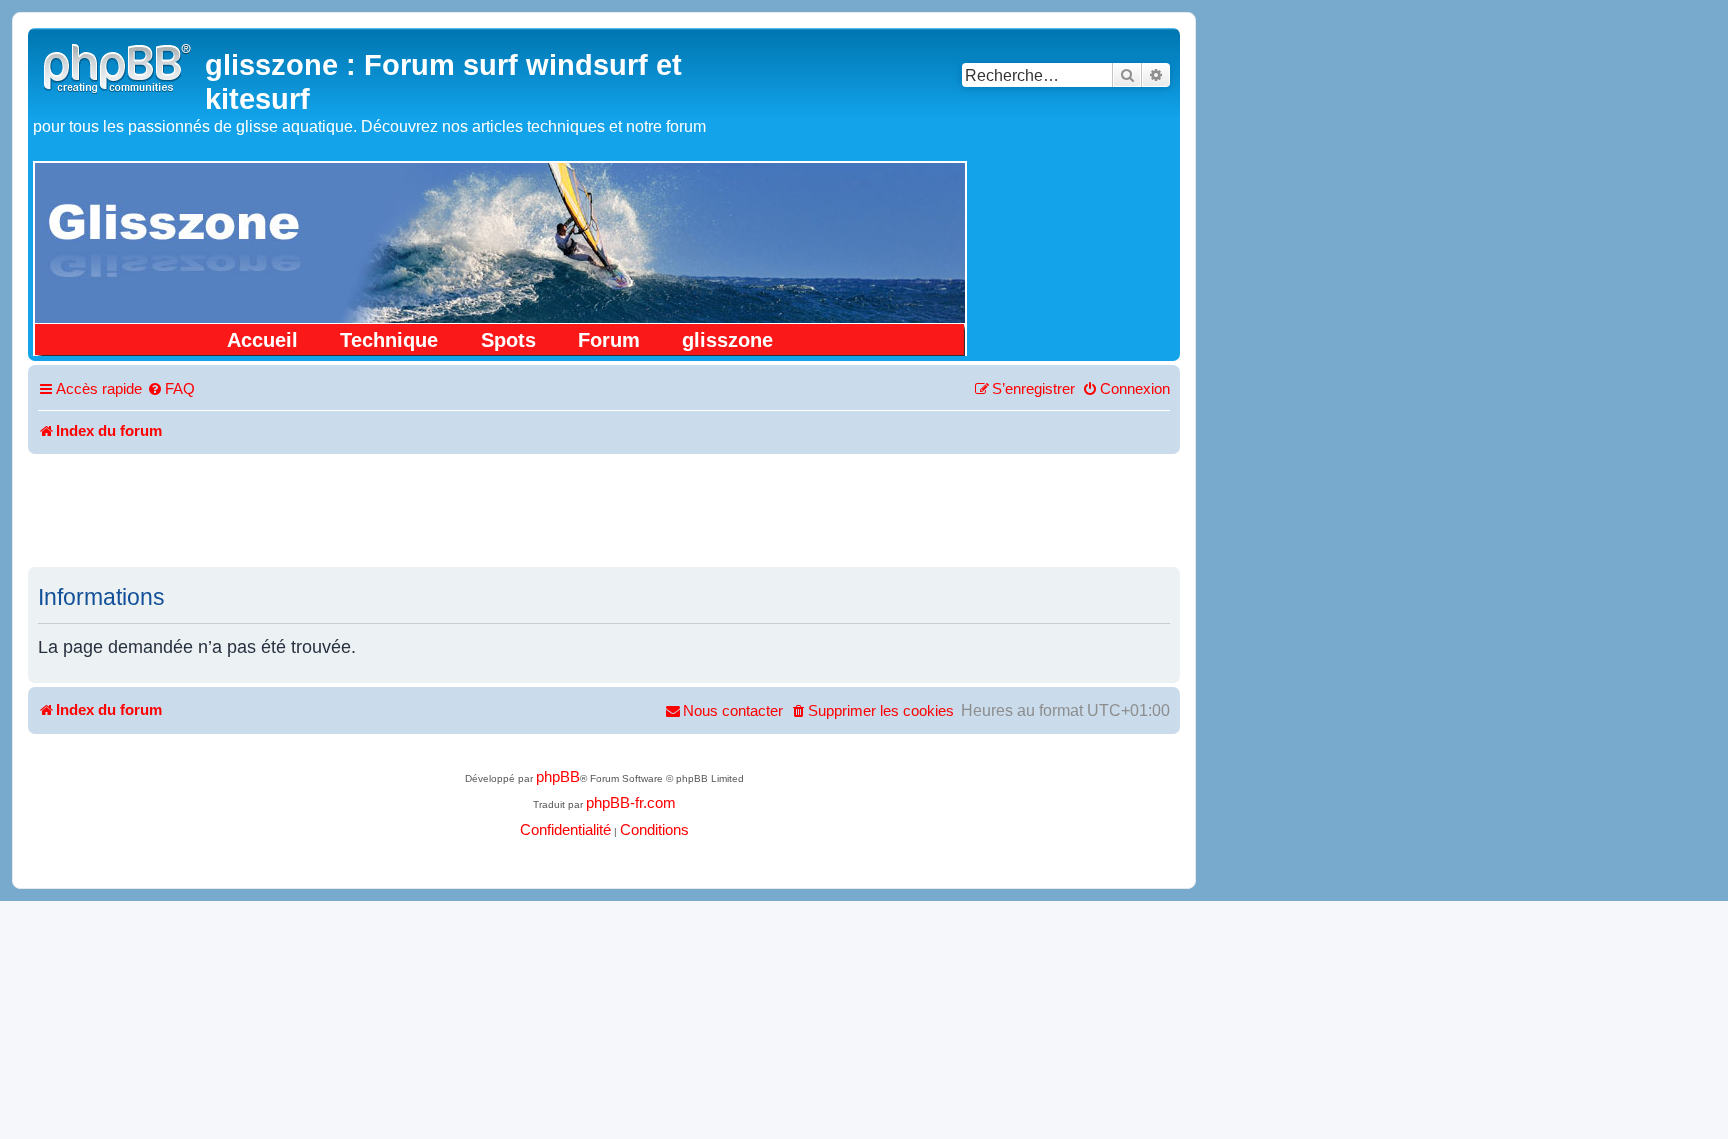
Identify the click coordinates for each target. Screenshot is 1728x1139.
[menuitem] (171, 390)
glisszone (727, 340)
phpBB (558, 777)
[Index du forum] (119, 65)
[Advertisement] (604, 509)
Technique (389, 340)
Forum (609, 340)
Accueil (262, 340)
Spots (508, 340)
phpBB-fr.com (631, 803)
